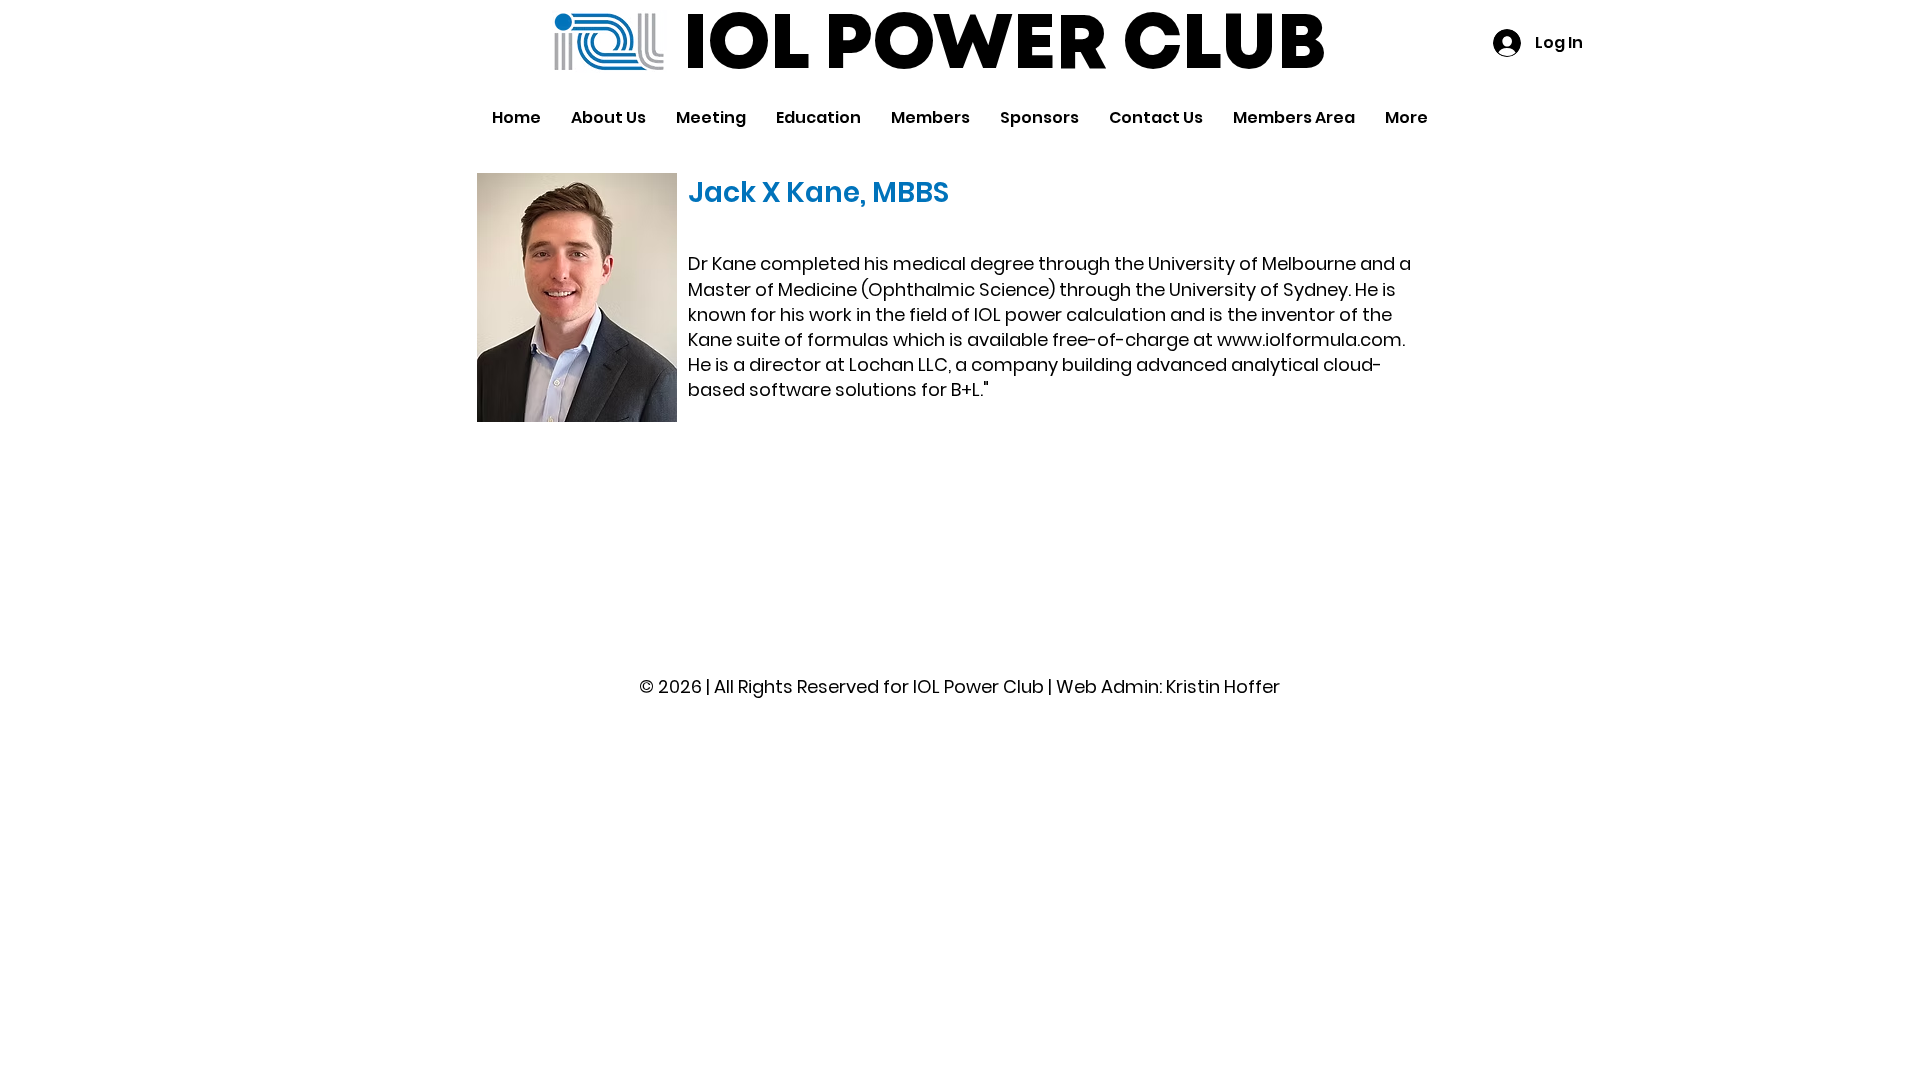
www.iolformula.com (1309, 339)
